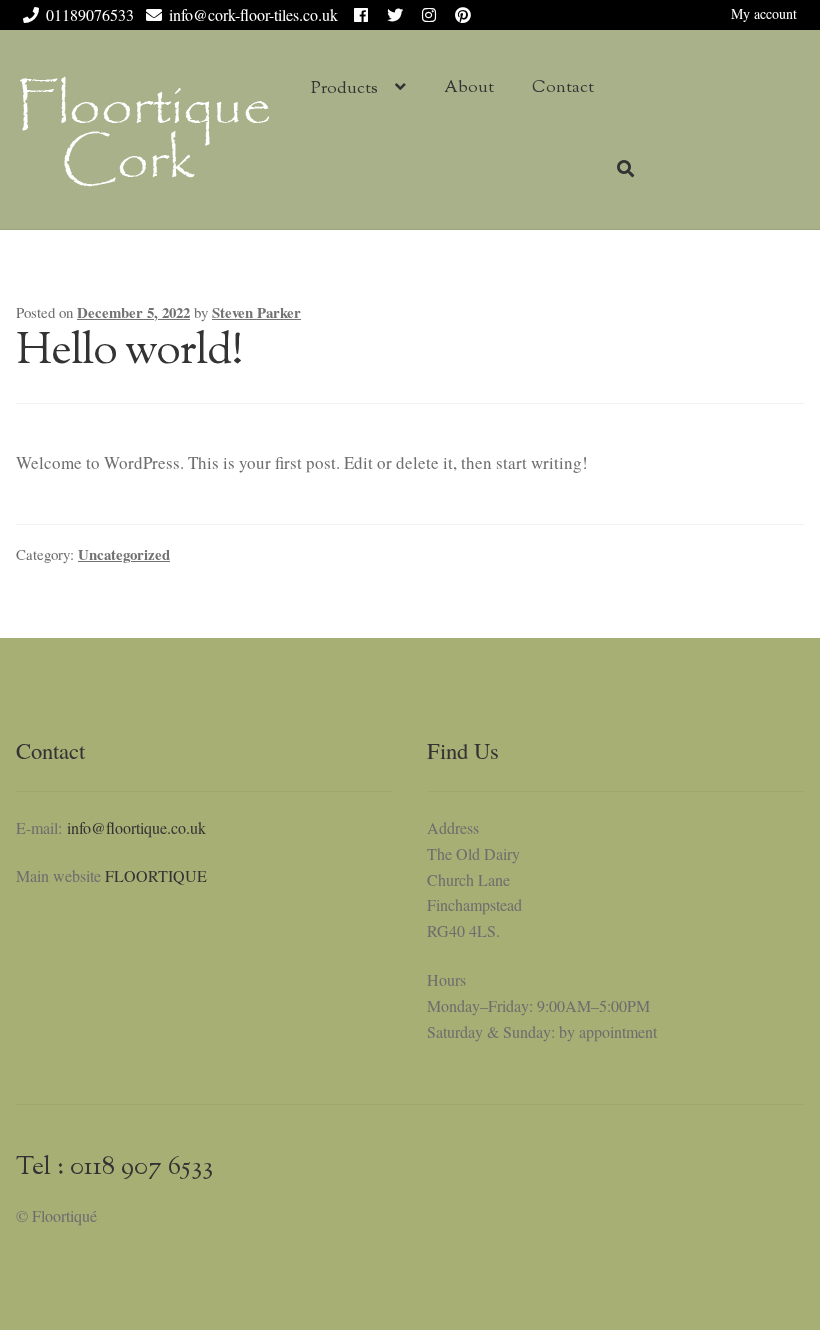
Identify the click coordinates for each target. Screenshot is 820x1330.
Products (344, 89)
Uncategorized (124, 554)
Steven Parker (256, 312)
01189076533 (90, 14)
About (469, 88)
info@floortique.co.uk (136, 827)
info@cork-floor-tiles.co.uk (253, 14)
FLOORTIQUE (156, 875)
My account (764, 13)
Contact (563, 88)
